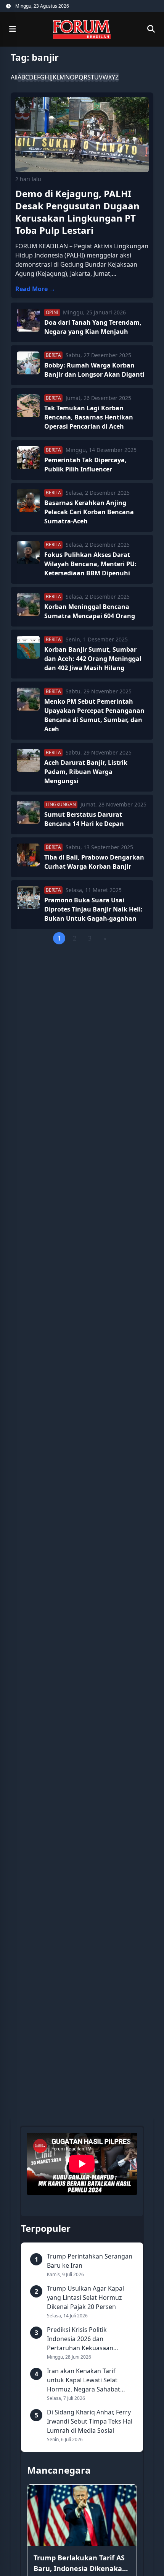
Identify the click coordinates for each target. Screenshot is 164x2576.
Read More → (35, 289)
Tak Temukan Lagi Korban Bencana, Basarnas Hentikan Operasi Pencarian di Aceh (89, 417)
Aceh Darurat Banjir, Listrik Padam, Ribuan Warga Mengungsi (86, 772)
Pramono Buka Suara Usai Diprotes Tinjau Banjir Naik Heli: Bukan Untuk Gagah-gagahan (93, 909)
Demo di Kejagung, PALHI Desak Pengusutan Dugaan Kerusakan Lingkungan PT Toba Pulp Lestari (77, 212)
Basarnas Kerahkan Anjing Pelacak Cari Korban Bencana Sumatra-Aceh (89, 512)
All (14, 77)
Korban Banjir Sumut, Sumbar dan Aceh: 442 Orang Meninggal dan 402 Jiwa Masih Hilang (93, 659)
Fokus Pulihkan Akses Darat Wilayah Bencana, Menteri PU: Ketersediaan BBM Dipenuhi (90, 564)
